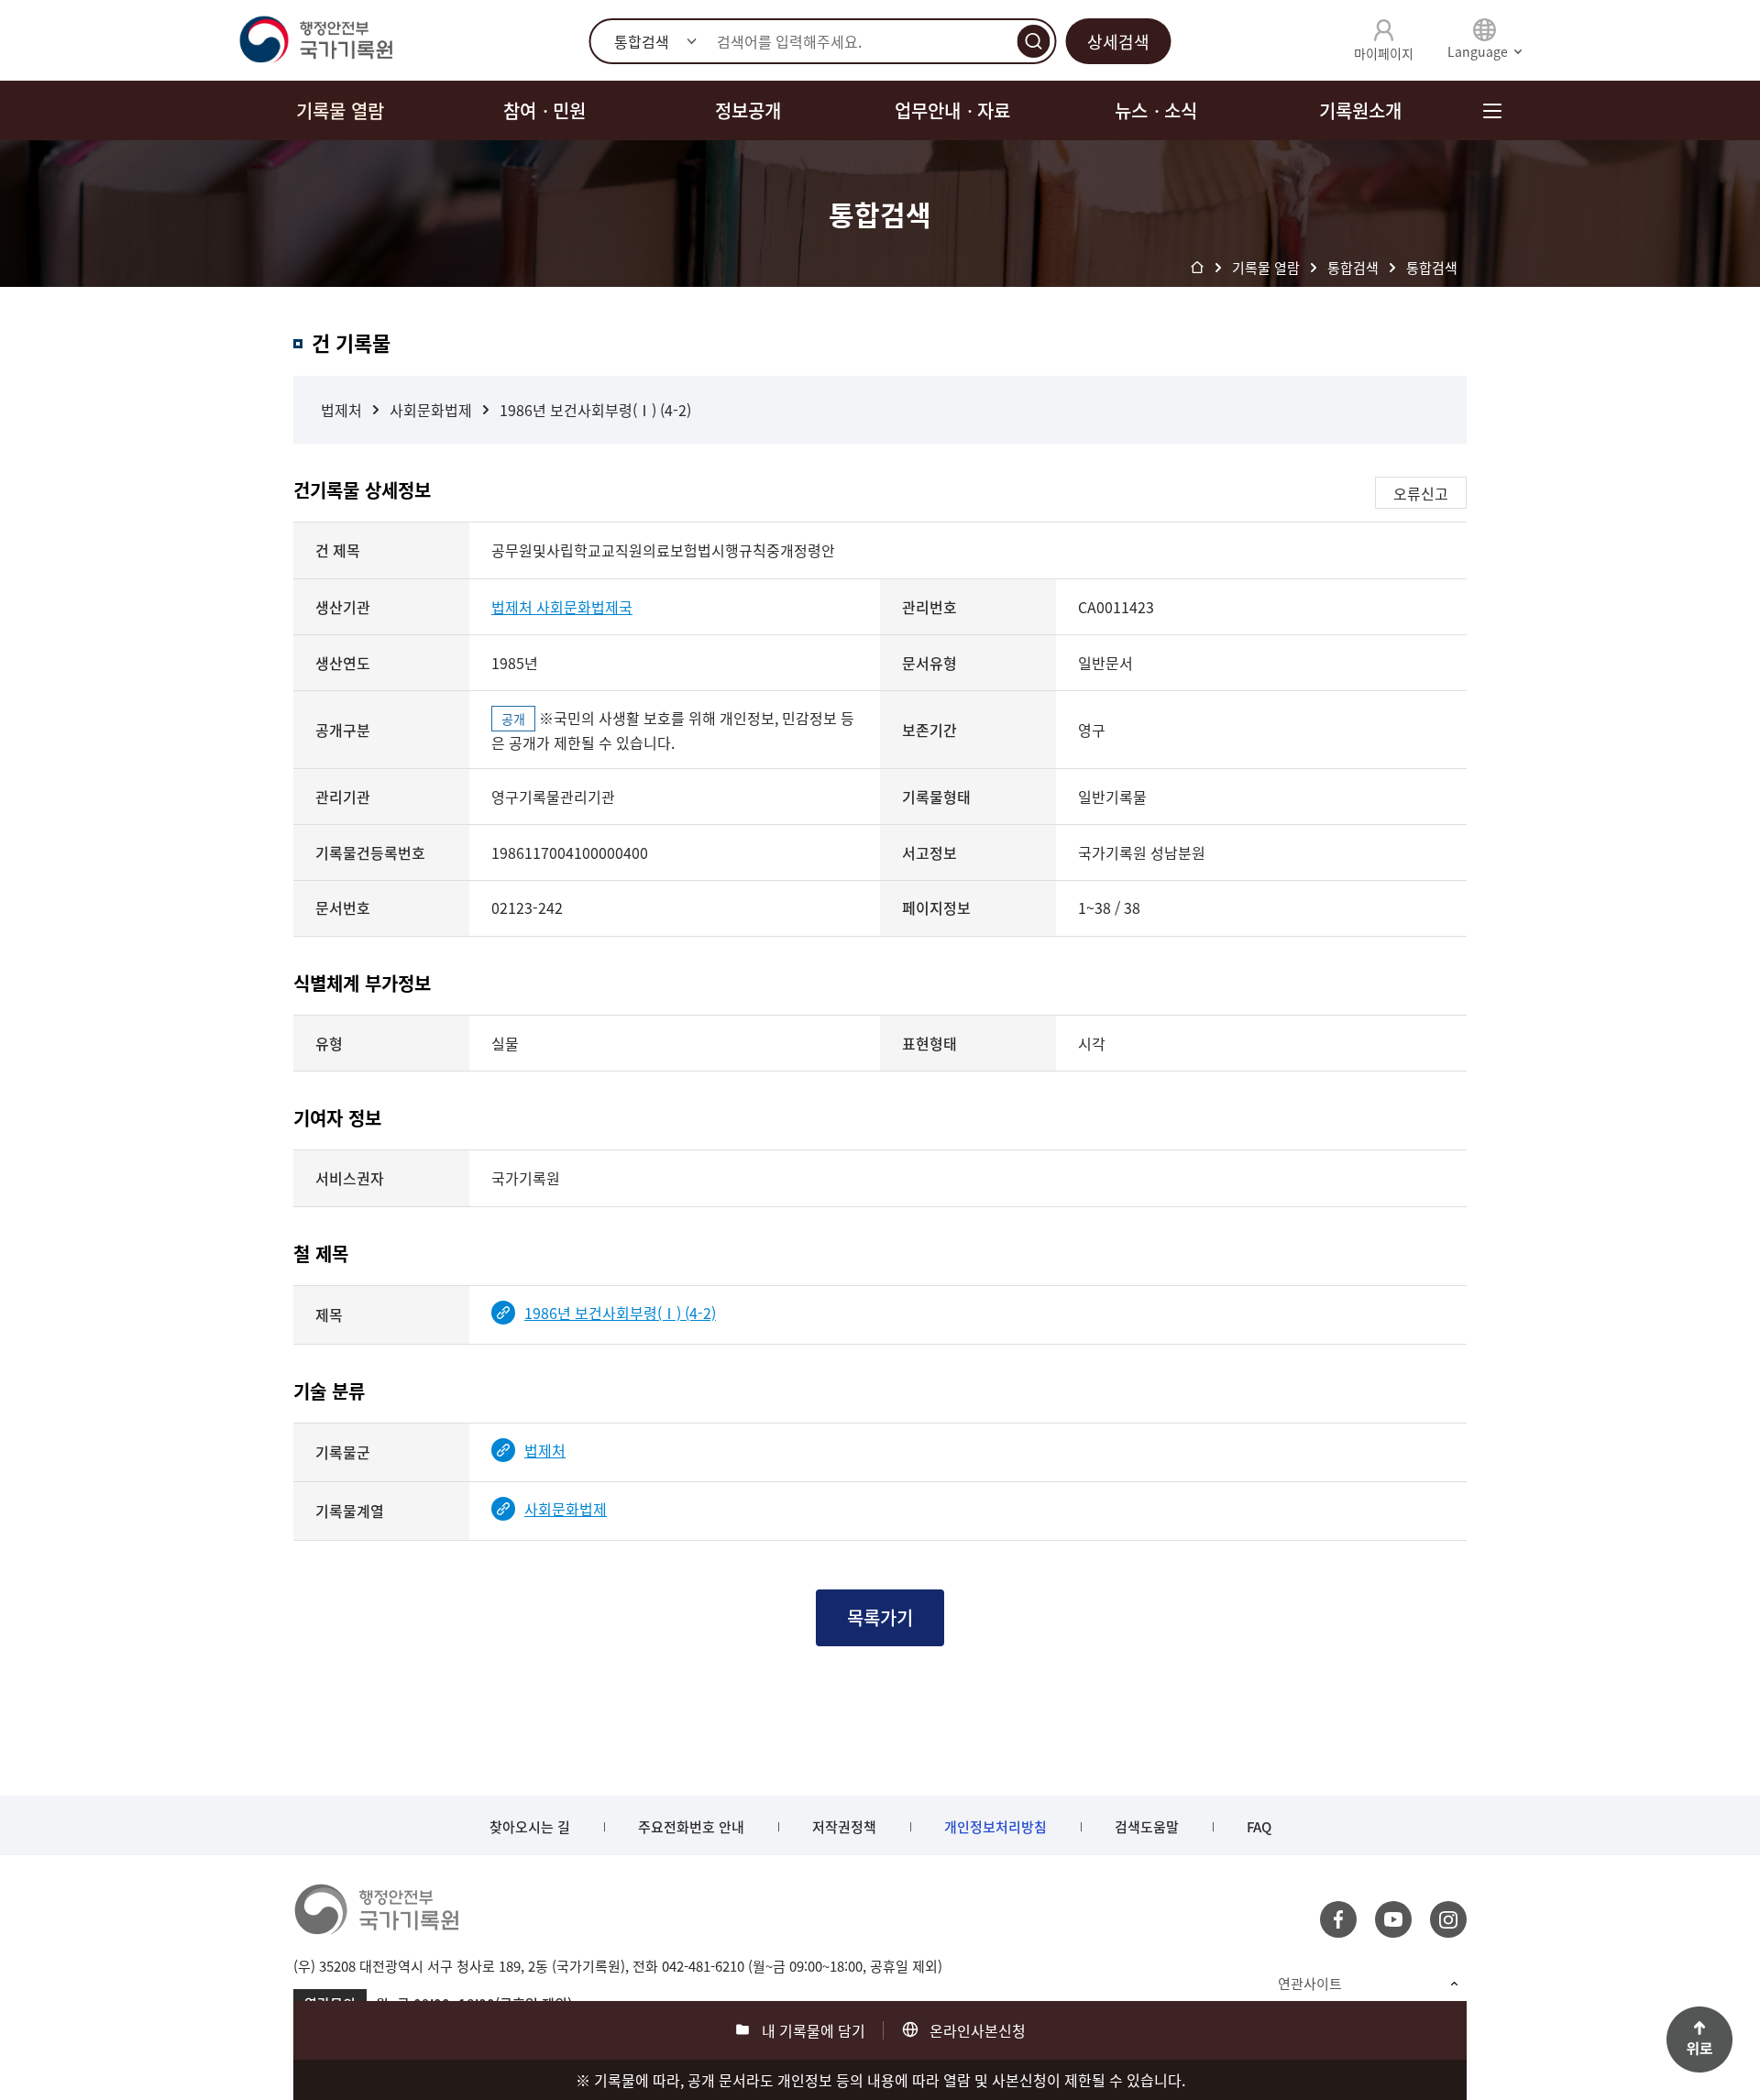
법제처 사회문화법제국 (562, 607)
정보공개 (748, 110)
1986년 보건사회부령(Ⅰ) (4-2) (595, 410)
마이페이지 (1384, 53)
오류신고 (1421, 493)
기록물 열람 (340, 110)
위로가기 (1699, 2040)
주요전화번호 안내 (691, 1827)
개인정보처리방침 (995, 1827)
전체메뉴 (1492, 110)
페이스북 (1338, 1919)
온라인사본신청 (978, 2030)
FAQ (1259, 1827)
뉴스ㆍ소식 (1156, 110)
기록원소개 (1360, 110)
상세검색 (1118, 42)
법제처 (341, 410)
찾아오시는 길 (530, 1827)
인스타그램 (1448, 1919)
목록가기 (880, 1617)
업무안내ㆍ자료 (952, 110)
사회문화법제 (431, 410)
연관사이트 (1310, 1984)
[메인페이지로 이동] (315, 40)
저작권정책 (844, 1827)
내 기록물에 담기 (814, 2030)
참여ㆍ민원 (544, 110)
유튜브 (1393, 1919)
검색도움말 (1147, 1827)
